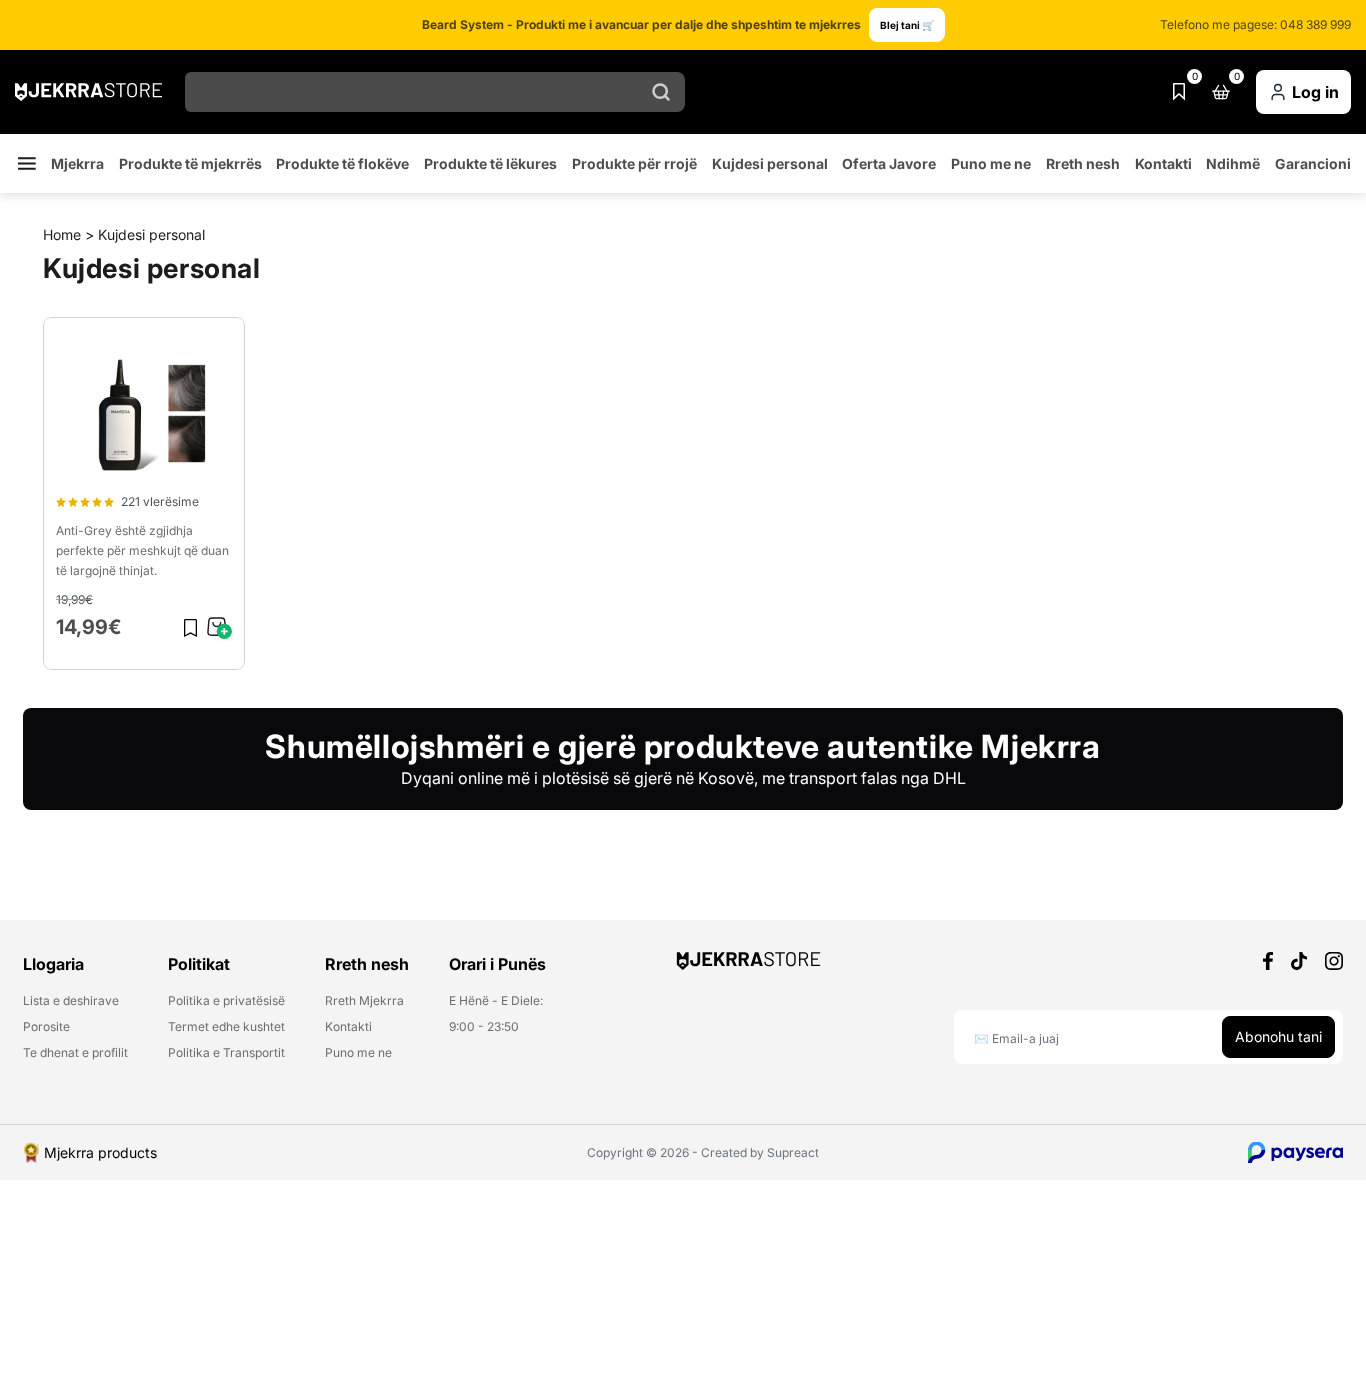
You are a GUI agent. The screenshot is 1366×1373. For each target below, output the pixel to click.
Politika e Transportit (226, 1053)
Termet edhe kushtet (226, 1027)
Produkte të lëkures (490, 163)
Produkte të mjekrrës (190, 163)
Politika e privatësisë (226, 1001)
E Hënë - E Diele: (496, 1001)
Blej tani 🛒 (907, 25)
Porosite (46, 1027)
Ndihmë (1233, 163)
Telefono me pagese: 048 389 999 (1255, 25)
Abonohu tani (1278, 1036)
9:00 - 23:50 (484, 1027)
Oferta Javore (889, 163)
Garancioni (1313, 163)
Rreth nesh (1083, 163)
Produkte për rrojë (634, 163)
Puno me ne (991, 163)
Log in (1315, 92)
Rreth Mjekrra (364, 1001)
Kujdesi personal (770, 163)
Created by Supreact (760, 1152)
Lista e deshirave (71, 1001)
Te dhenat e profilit (75, 1053)
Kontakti (1163, 163)
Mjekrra (77, 163)
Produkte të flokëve (342, 163)
